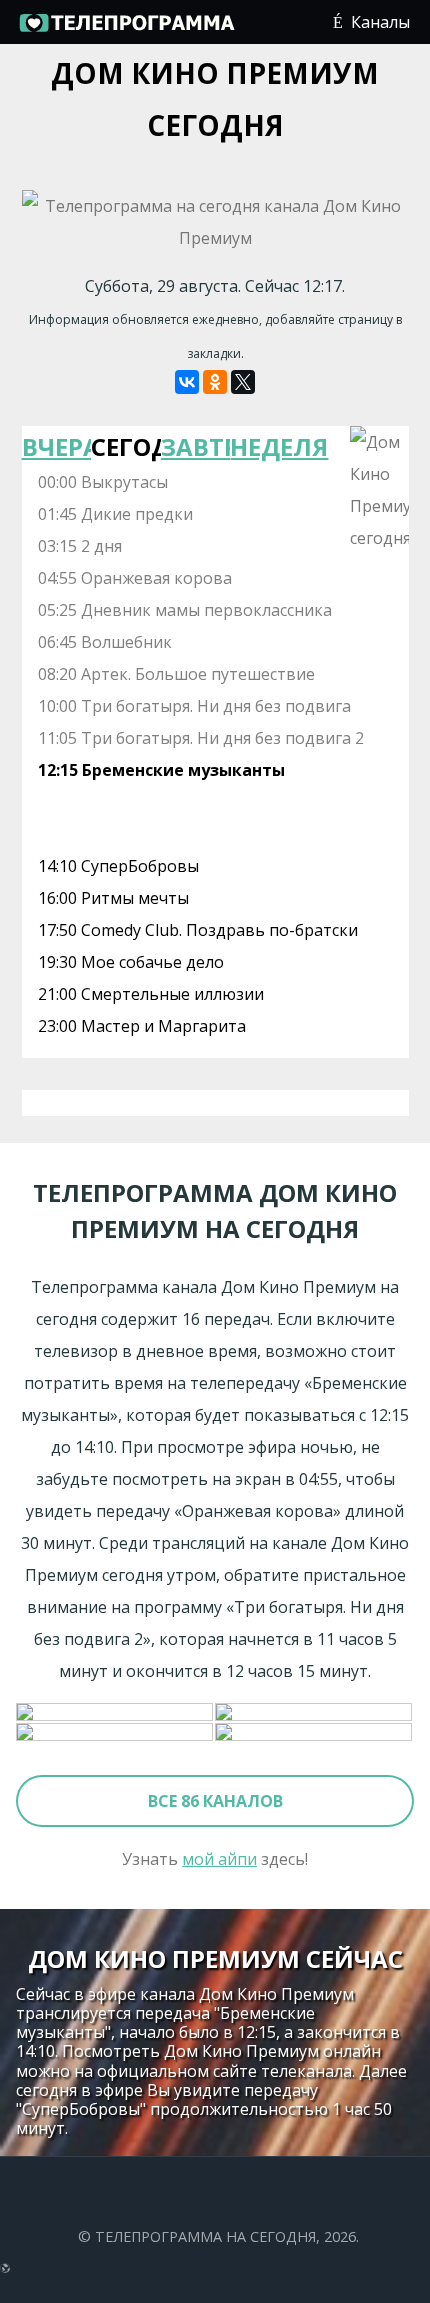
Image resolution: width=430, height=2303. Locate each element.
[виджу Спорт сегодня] (115, 1733)
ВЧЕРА (57, 446)
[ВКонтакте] (187, 382)
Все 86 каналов (215, 1801)
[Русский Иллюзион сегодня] (115, 1713)
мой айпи (219, 1859)
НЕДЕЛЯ (265, 446)
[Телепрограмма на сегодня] (126, 30)
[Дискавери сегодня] (314, 1713)
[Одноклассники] (215, 382)
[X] (243, 382)
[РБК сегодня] (314, 1733)
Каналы (380, 22)
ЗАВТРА (196, 446)
